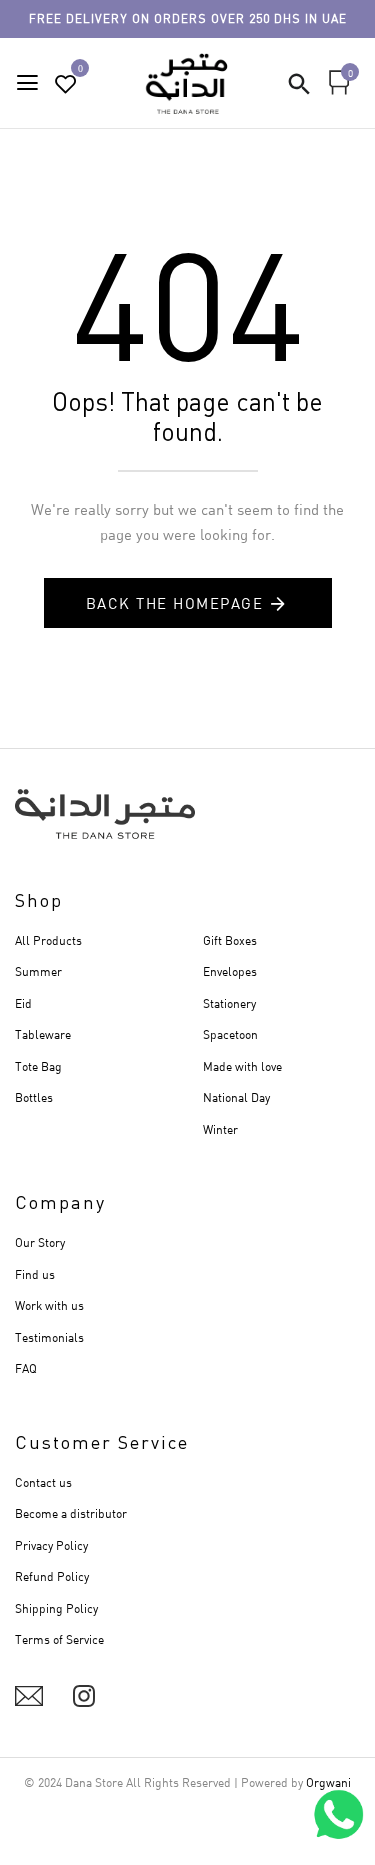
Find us (35, 1274)
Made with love (242, 1066)
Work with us (49, 1305)
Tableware (43, 1034)
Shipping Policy (56, 1608)
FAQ (26, 1368)
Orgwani (328, 1782)
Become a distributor (71, 1513)
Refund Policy (52, 1576)
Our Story (40, 1242)
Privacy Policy (51, 1545)
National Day (236, 1097)
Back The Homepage (175, 603)
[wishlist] (66, 84)
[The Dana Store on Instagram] (84, 1696)
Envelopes (230, 971)
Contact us (43, 1482)
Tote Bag (38, 1066)
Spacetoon (230, 1034)
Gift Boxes (230, 940)
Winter (220, 1129)
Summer (38, 971)
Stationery (229, 1003)
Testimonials (49, 1337)
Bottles (34, 1097)
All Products (48, 940)
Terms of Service (59, 1639)
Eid (23, 1003)
